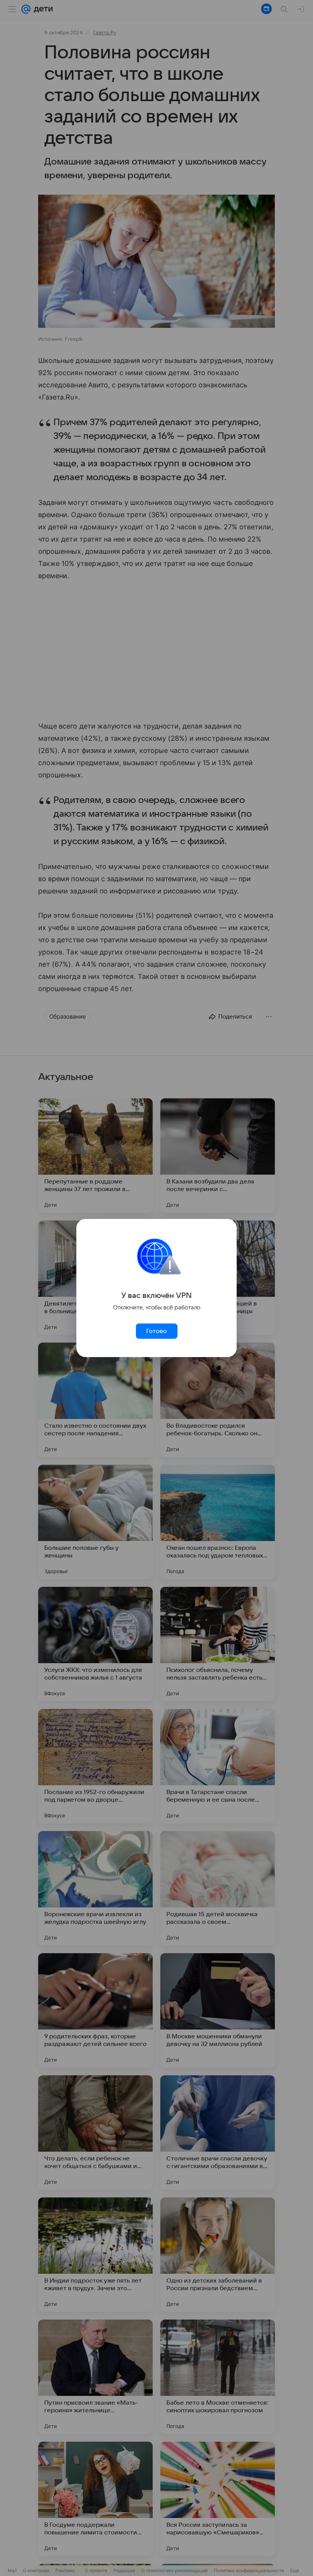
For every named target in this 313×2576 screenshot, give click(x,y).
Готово (156, 1331)
